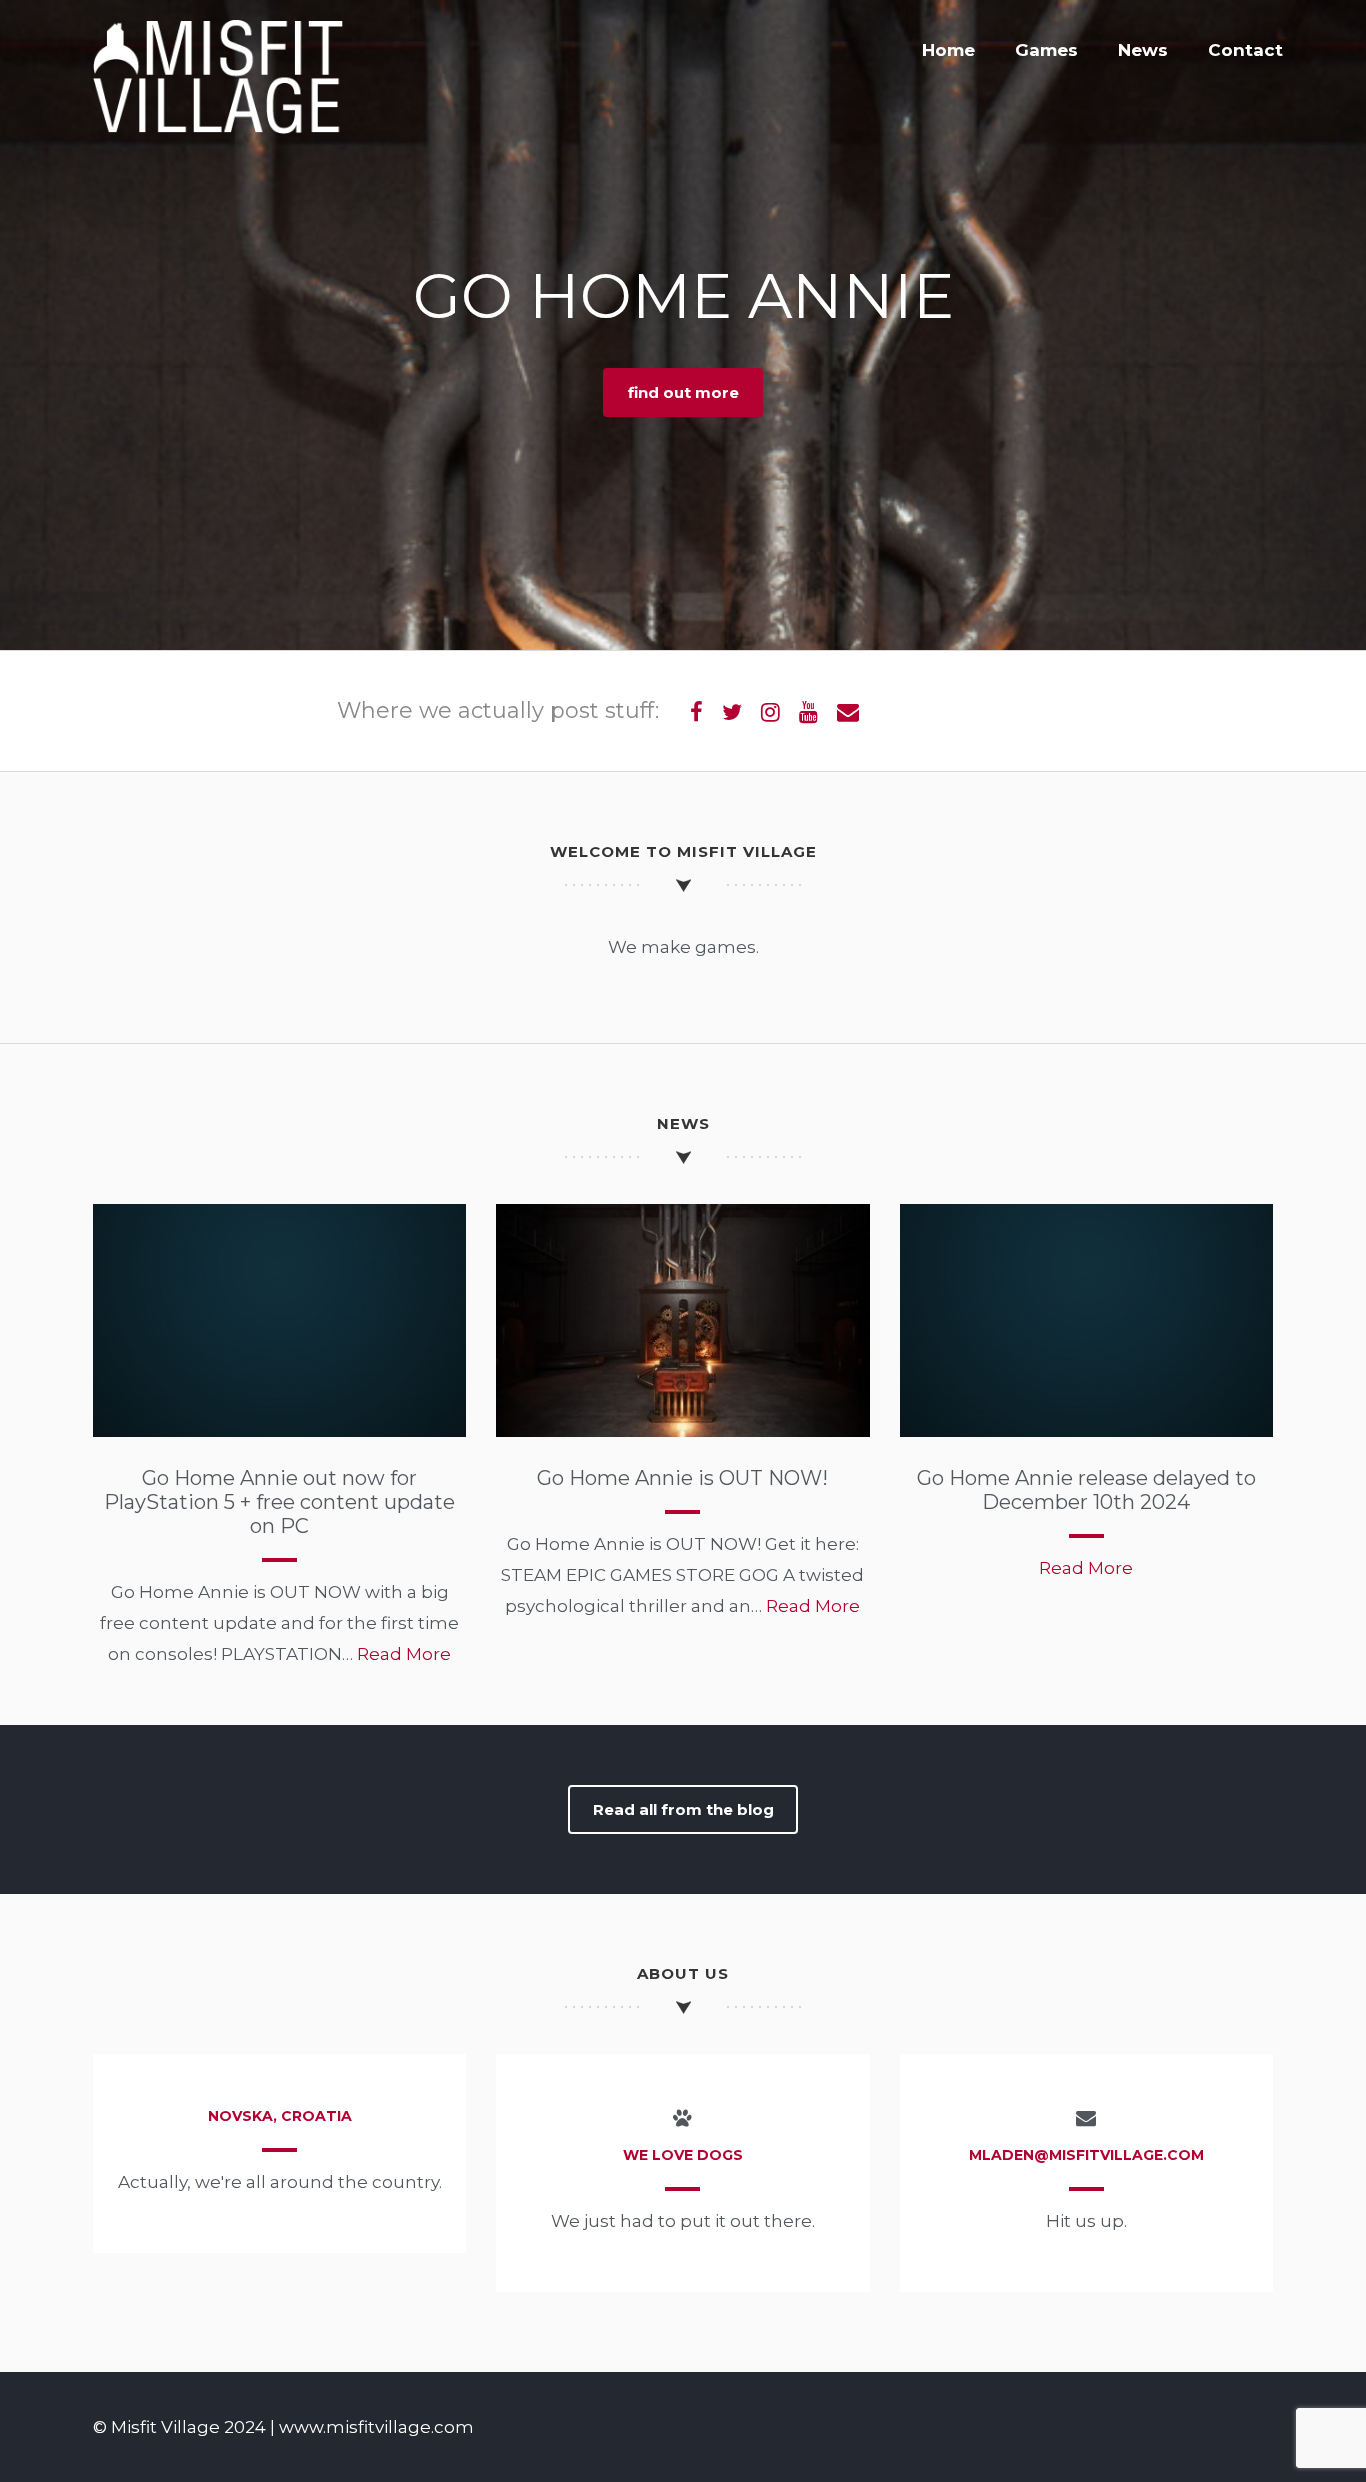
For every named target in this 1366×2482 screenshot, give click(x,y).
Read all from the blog (683, 1809)
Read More (404, 1654)
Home (948, 50)
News (1143, 50)
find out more (683, 392)
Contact (1245, 50)
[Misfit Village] (218, 128)
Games (1046, 50)
